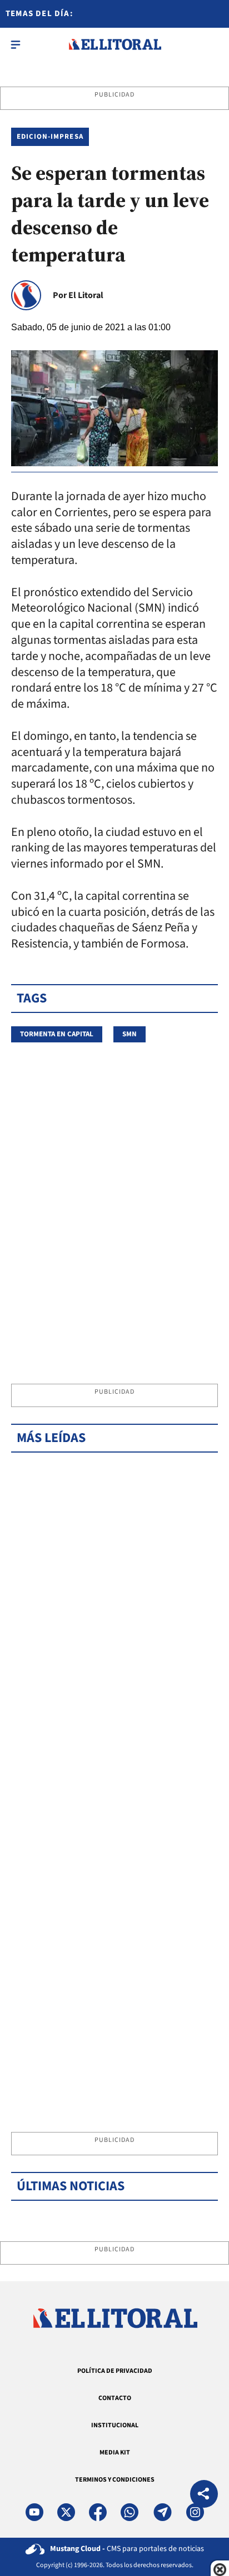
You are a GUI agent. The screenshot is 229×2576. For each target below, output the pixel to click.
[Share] (204, 2495)
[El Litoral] (115, 44)
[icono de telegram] (162, 2512)
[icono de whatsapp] (130, 2512)
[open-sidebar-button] (16, 44)
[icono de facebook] (98, 2512)
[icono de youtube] (34, 2512)
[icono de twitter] (66, 2512)
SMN (130, 1034)
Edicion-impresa (50, 137)
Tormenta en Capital (57, 1034)
